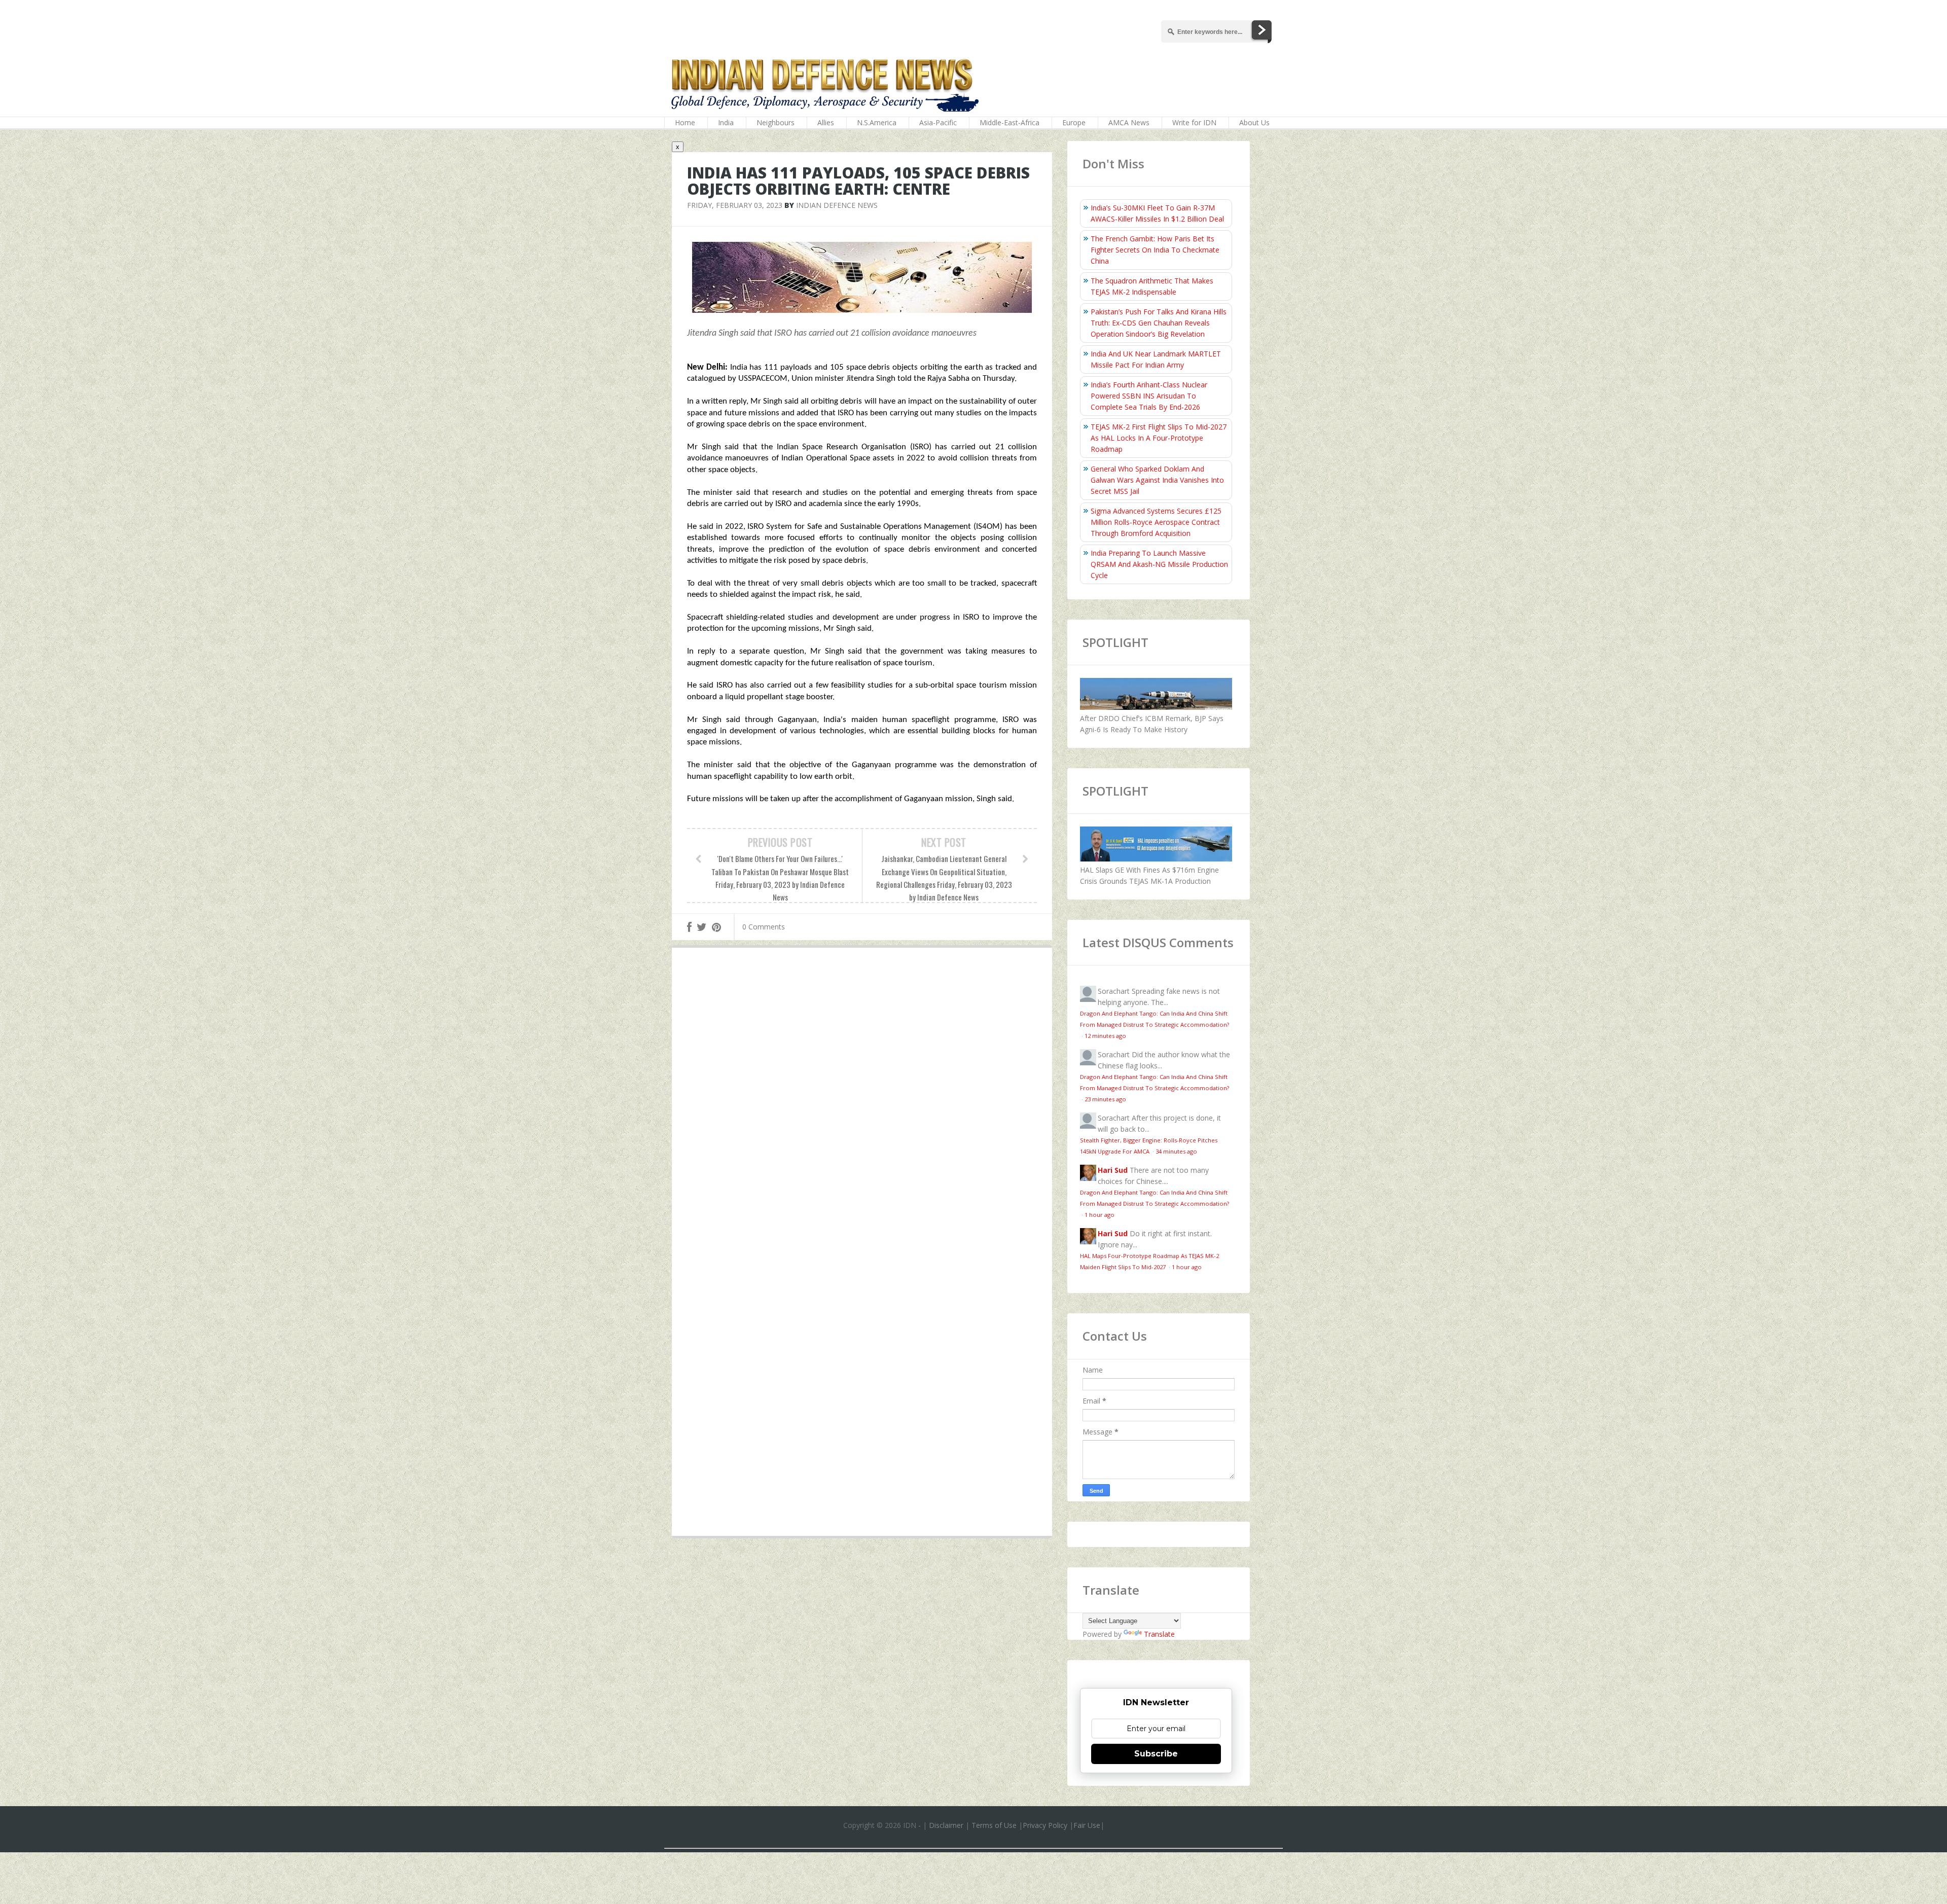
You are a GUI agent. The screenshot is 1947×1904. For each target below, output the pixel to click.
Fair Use (1087, 1825)
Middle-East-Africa (1009, 122)
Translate (1159, 1634)
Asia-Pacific (938, 122)
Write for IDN (1194, 122)
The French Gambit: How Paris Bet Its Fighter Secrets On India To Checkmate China (1155, 250)
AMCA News (1129, 122)
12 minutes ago (1105, 1036)
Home (685, 122)
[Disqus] (862, 1103)
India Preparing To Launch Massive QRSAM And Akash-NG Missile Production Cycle (1159, 564)
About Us (1254, 122)
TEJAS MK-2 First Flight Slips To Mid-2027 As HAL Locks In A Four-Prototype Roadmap (1159, 438)
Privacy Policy (1045, 1825)
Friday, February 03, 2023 (735, 205)
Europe (1074, 122)
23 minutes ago (1105, 1099)
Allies (826, 122)
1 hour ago (1099, 1215)
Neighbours (776, 122)
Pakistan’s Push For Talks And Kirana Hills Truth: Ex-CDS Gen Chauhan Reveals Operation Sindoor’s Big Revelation (1159, 323)
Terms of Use (994, 1825)
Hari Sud (1113, 1170)
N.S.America (877, 122)
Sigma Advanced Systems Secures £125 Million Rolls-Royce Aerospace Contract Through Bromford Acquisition (1156, 522)
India (726, 122)
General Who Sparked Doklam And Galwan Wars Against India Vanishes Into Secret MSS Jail (1157, 480)
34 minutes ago (1176, 1151)
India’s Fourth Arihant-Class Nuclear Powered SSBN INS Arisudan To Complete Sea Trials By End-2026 (1149, 396)
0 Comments (764, 927)
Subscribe (1156, 1754)
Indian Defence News (837, 205)
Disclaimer (946, 1825)
